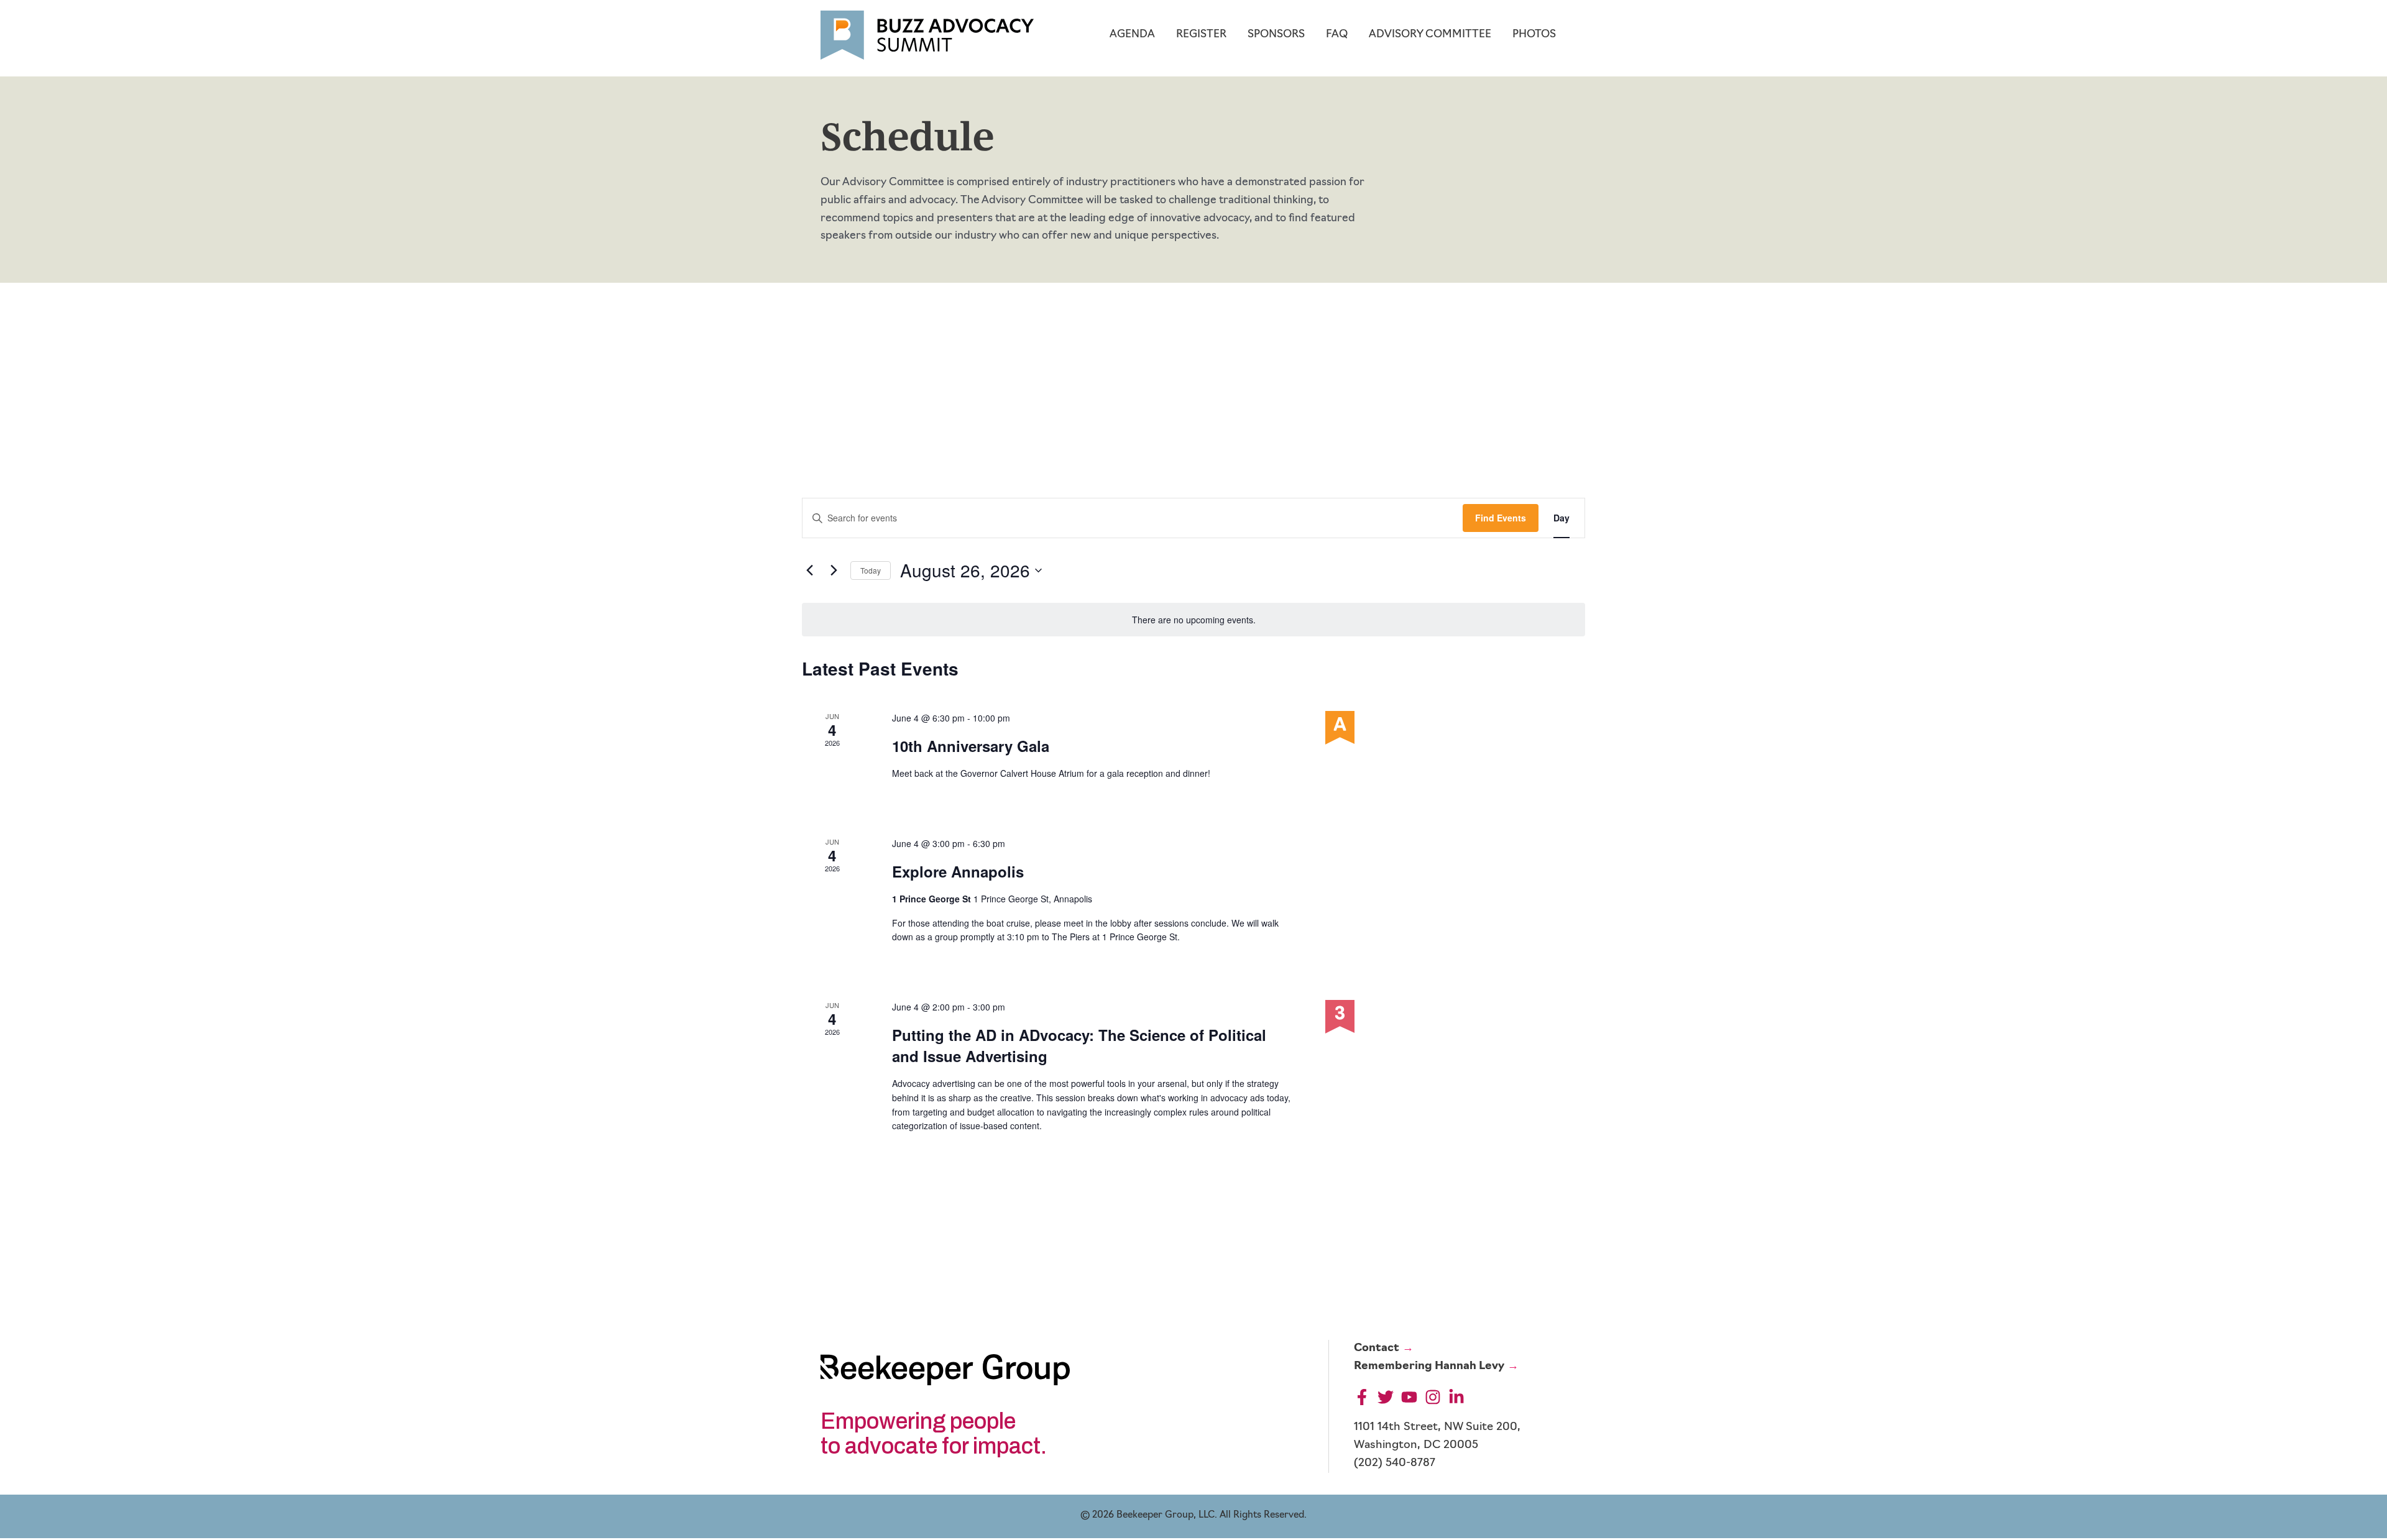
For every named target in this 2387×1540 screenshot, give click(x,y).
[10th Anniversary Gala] (1440, 728)
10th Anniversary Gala (971, 746)
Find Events (1501, 518)
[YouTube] (1409, 1397)
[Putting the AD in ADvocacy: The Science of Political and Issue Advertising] (1440, 1017)
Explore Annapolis (958, 871)
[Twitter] (1386, 1397)
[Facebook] (1362, 1397)
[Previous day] (809, 571)
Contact (1377, 1349)
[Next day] (834, 571)
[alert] (1193, 620)
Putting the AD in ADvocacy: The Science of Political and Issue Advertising (1079, 1045)
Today (871, 570)
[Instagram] (1433, 1397)
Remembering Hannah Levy (1429, 1367)
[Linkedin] (1456, 1397)
